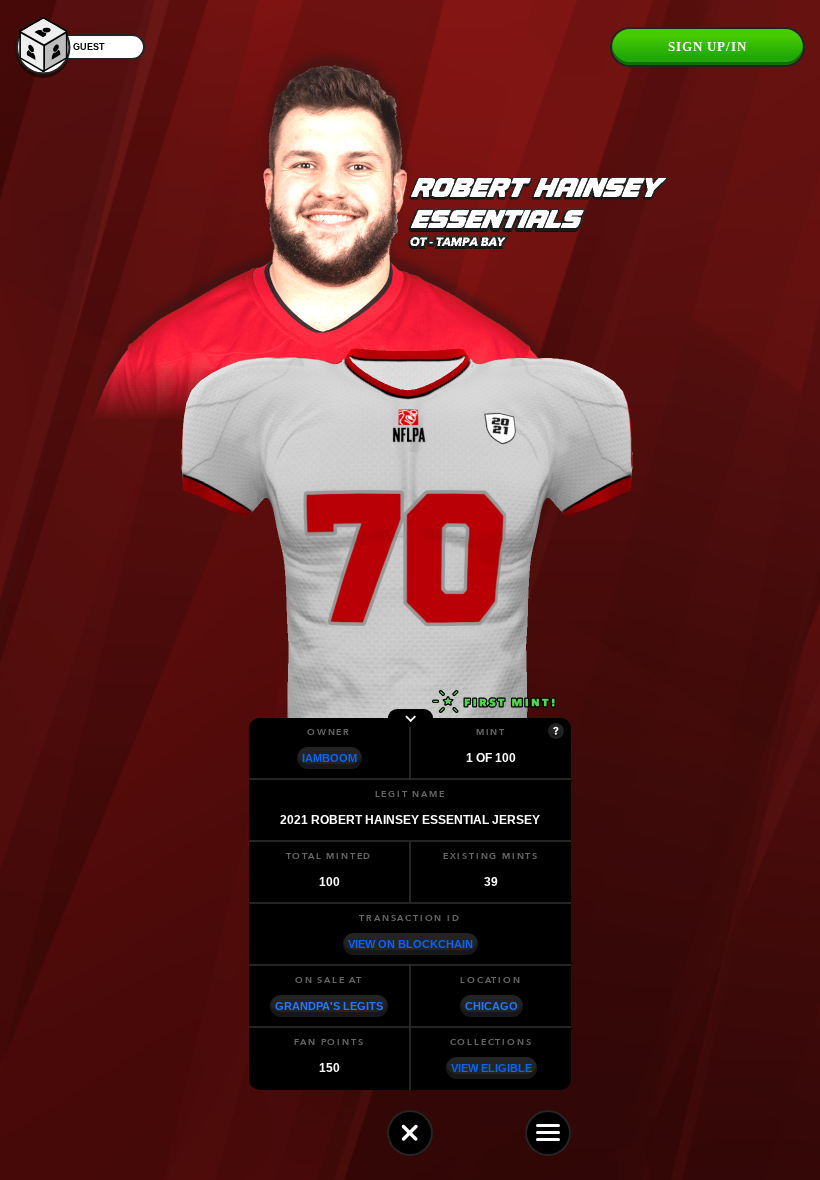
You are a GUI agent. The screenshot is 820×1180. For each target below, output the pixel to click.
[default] (410, 1133)
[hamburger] (548, 1133)
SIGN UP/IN (707, 46)
